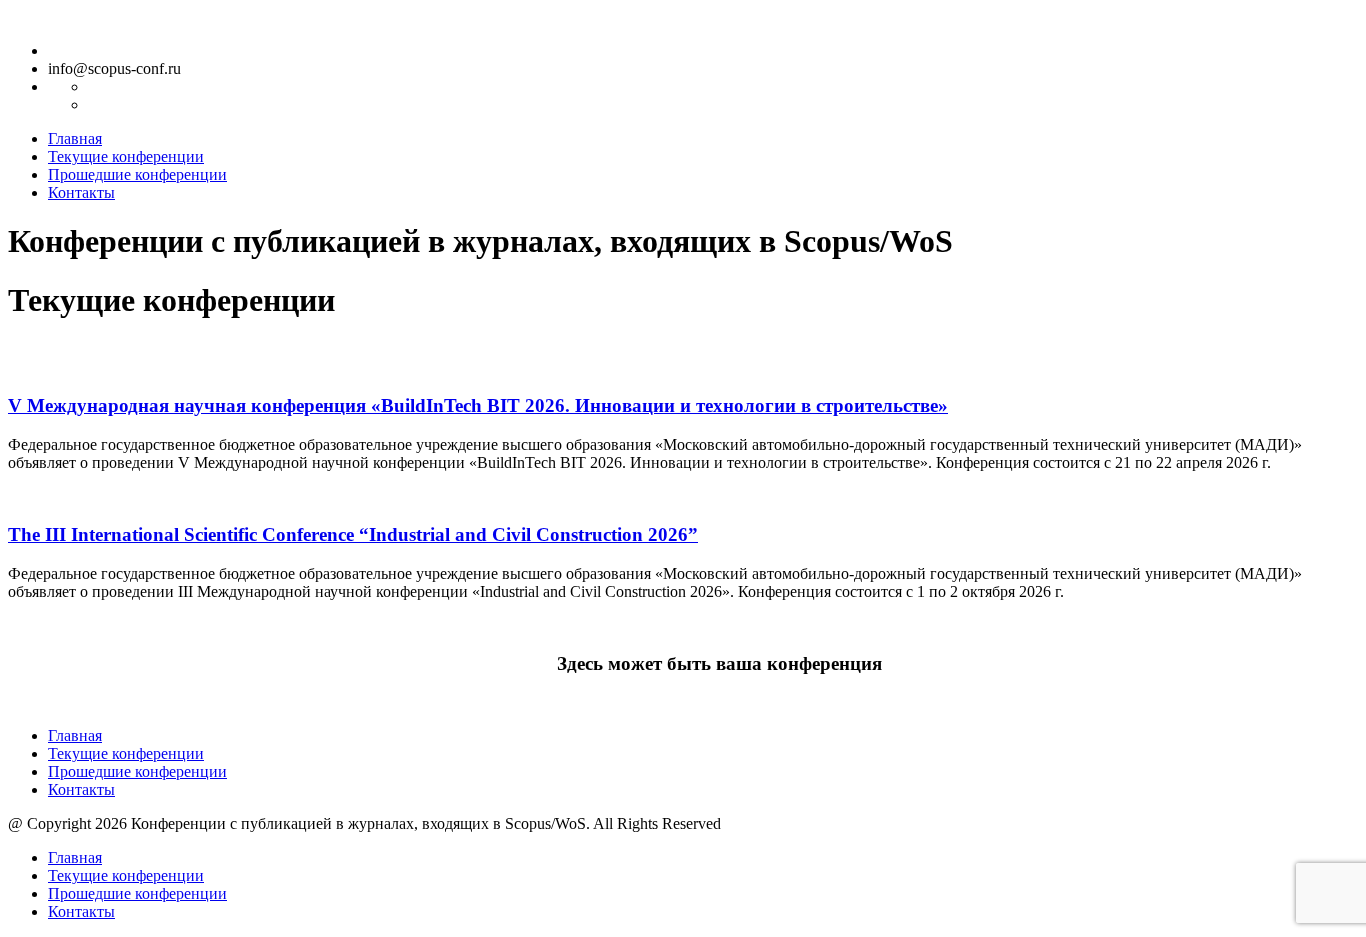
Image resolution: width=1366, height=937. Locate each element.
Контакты (81, 192)
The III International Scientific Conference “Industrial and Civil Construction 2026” (353, 534)
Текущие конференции (126, 156)
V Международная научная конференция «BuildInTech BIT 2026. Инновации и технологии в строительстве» (478, 405)
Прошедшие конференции (137, 174)
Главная (75, 138)
